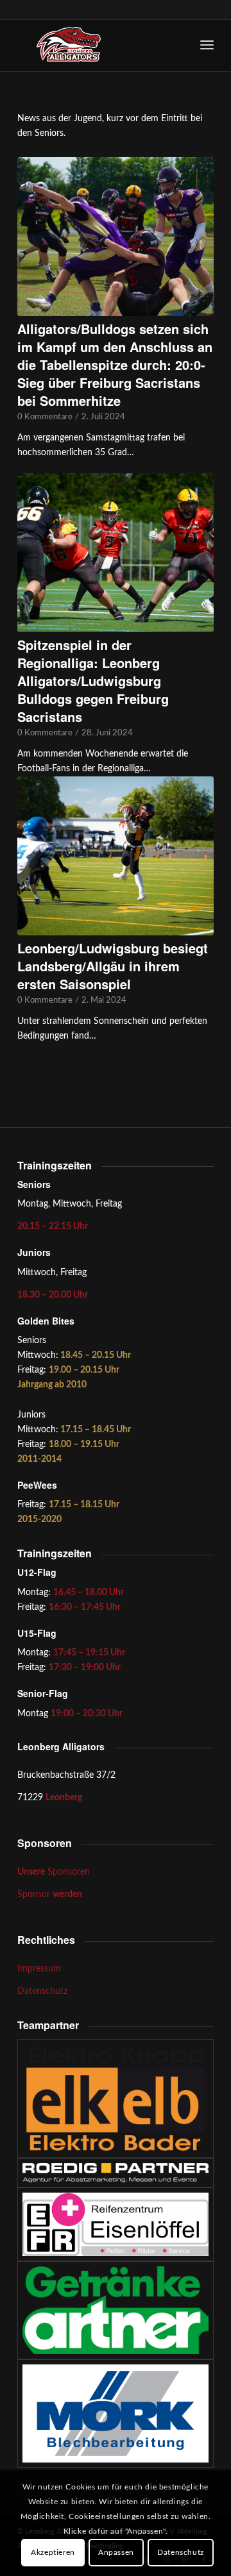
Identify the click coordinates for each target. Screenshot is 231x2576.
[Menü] (207, 46)
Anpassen (116, 2552)
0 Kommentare (45, 417)
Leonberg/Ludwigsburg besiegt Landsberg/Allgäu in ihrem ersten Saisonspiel (113, 966)
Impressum (39, 1969)
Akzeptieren (53, 2552)
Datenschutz (42, 1991)
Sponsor (50, 1894)
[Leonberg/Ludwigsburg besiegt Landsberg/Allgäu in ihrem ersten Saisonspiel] (116, 856)
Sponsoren (54, 1872)
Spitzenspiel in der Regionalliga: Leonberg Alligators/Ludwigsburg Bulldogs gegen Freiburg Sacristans (93, 681)
